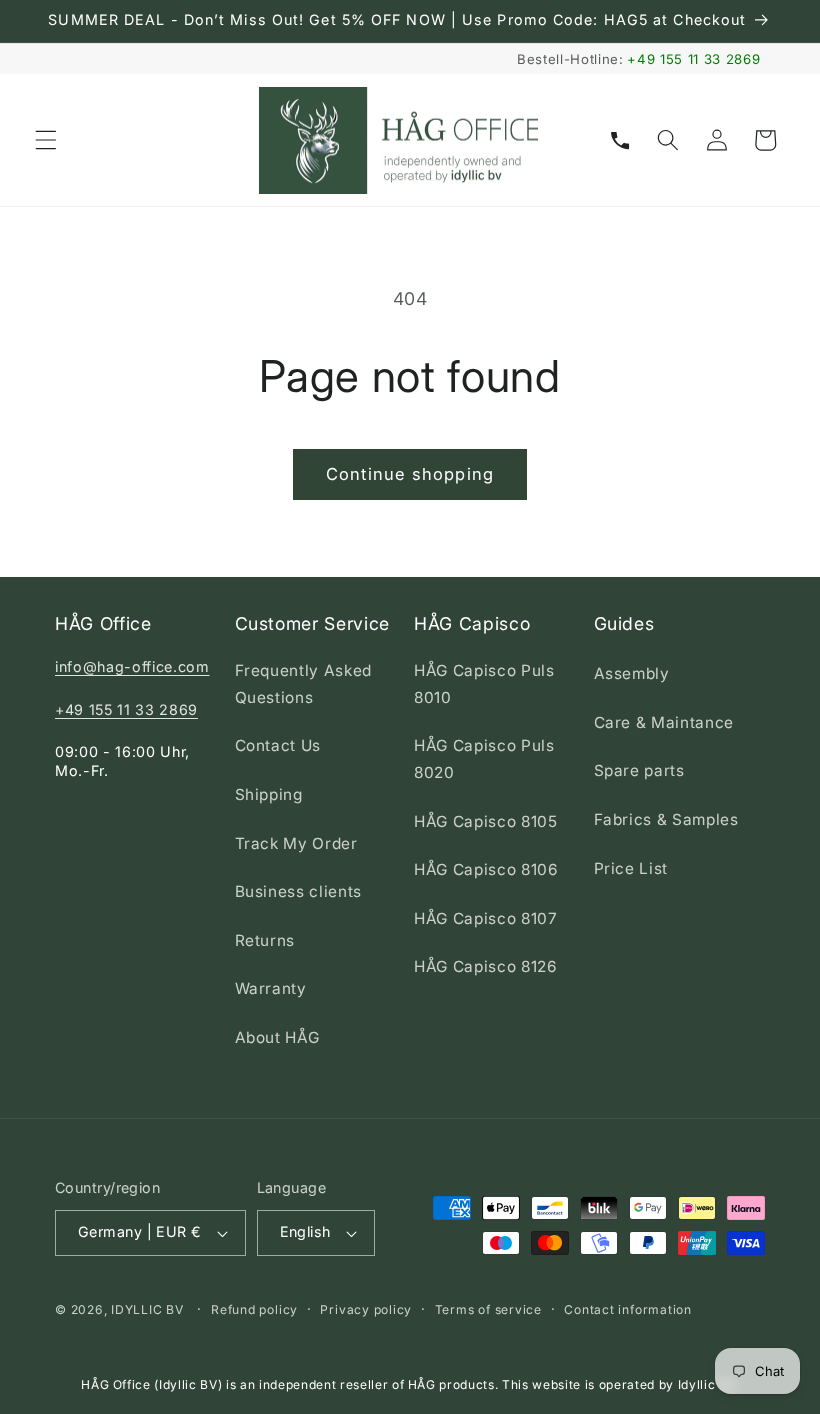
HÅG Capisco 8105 (486, 821)
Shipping (269, 794)
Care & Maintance (664, 722)
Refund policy (254, 1309)
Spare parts (639, 770)
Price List (631, 868)
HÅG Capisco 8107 (486, 918)
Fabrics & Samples (666, 819)
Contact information (628, 1309)
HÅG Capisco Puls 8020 (484, 759)
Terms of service (488, 1309)
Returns (265, 940)
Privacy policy (366, 1309)
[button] (46, 140)
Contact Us (278, 745)
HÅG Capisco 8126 (486, 966)
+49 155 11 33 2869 (693, 59)
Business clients (299, 891)
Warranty (271, 988)
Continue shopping (410, 474)
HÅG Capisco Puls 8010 (484, 684)
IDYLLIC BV (147, 1309)
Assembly (632, 673)
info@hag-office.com (132, 666)
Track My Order (296, 843)
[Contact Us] (620, 140)
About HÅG (277, 1037)
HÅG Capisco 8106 (486, 869)
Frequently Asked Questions (304, 684)
